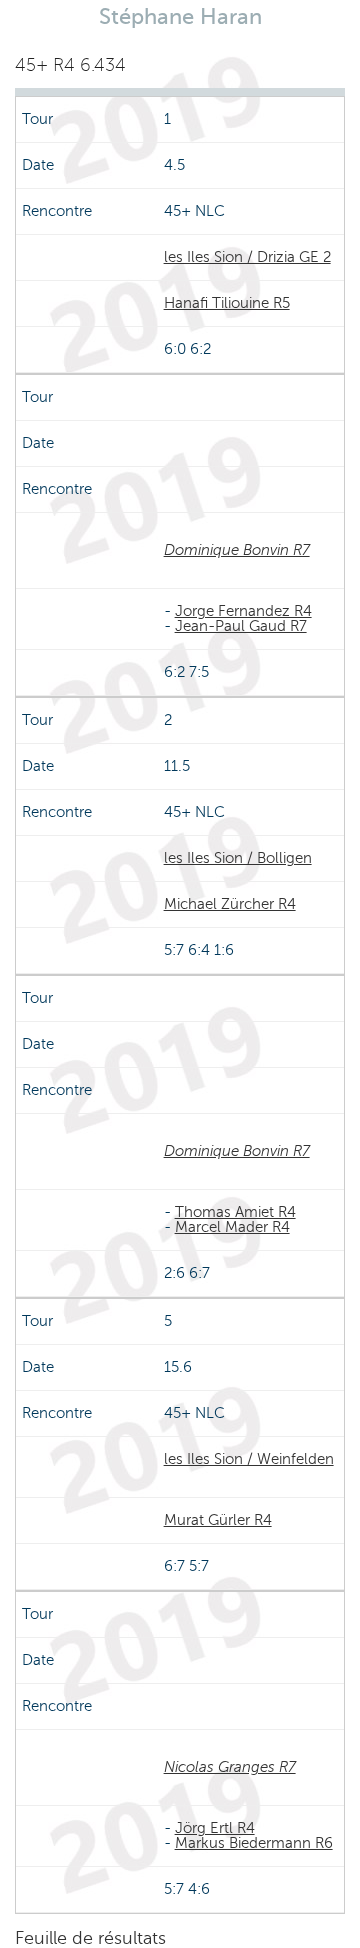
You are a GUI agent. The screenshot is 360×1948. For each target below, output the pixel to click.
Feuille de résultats (90, 1938)
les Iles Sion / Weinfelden (249, 1459)
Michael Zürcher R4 (230, 904)
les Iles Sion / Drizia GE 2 (247, 257)
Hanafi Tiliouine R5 (227, 303)
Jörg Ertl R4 (215, 1828)
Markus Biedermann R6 (254, 1843)
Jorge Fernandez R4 (243, 611)
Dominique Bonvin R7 (237, 550)
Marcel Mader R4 (232, 1227)
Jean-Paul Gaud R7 (241, 626)
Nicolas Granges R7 (230, 1767)
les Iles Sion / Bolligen (238, 858)
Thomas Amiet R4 (235, 1212)
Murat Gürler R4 (218, 1520)
